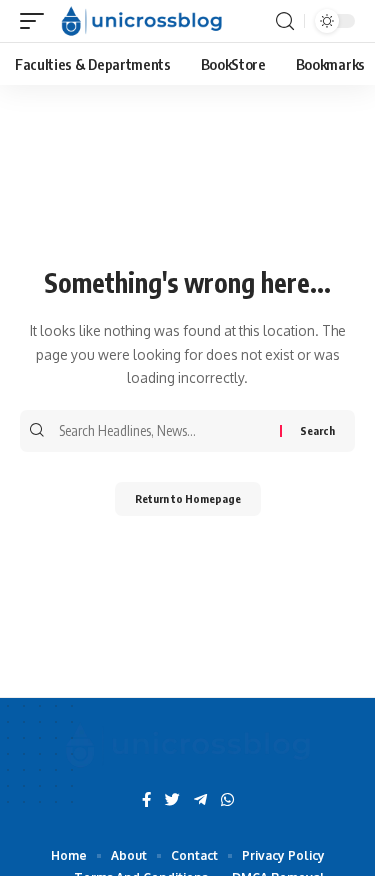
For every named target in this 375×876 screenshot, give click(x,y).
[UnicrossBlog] (141, 21)
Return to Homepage (188, 498)
